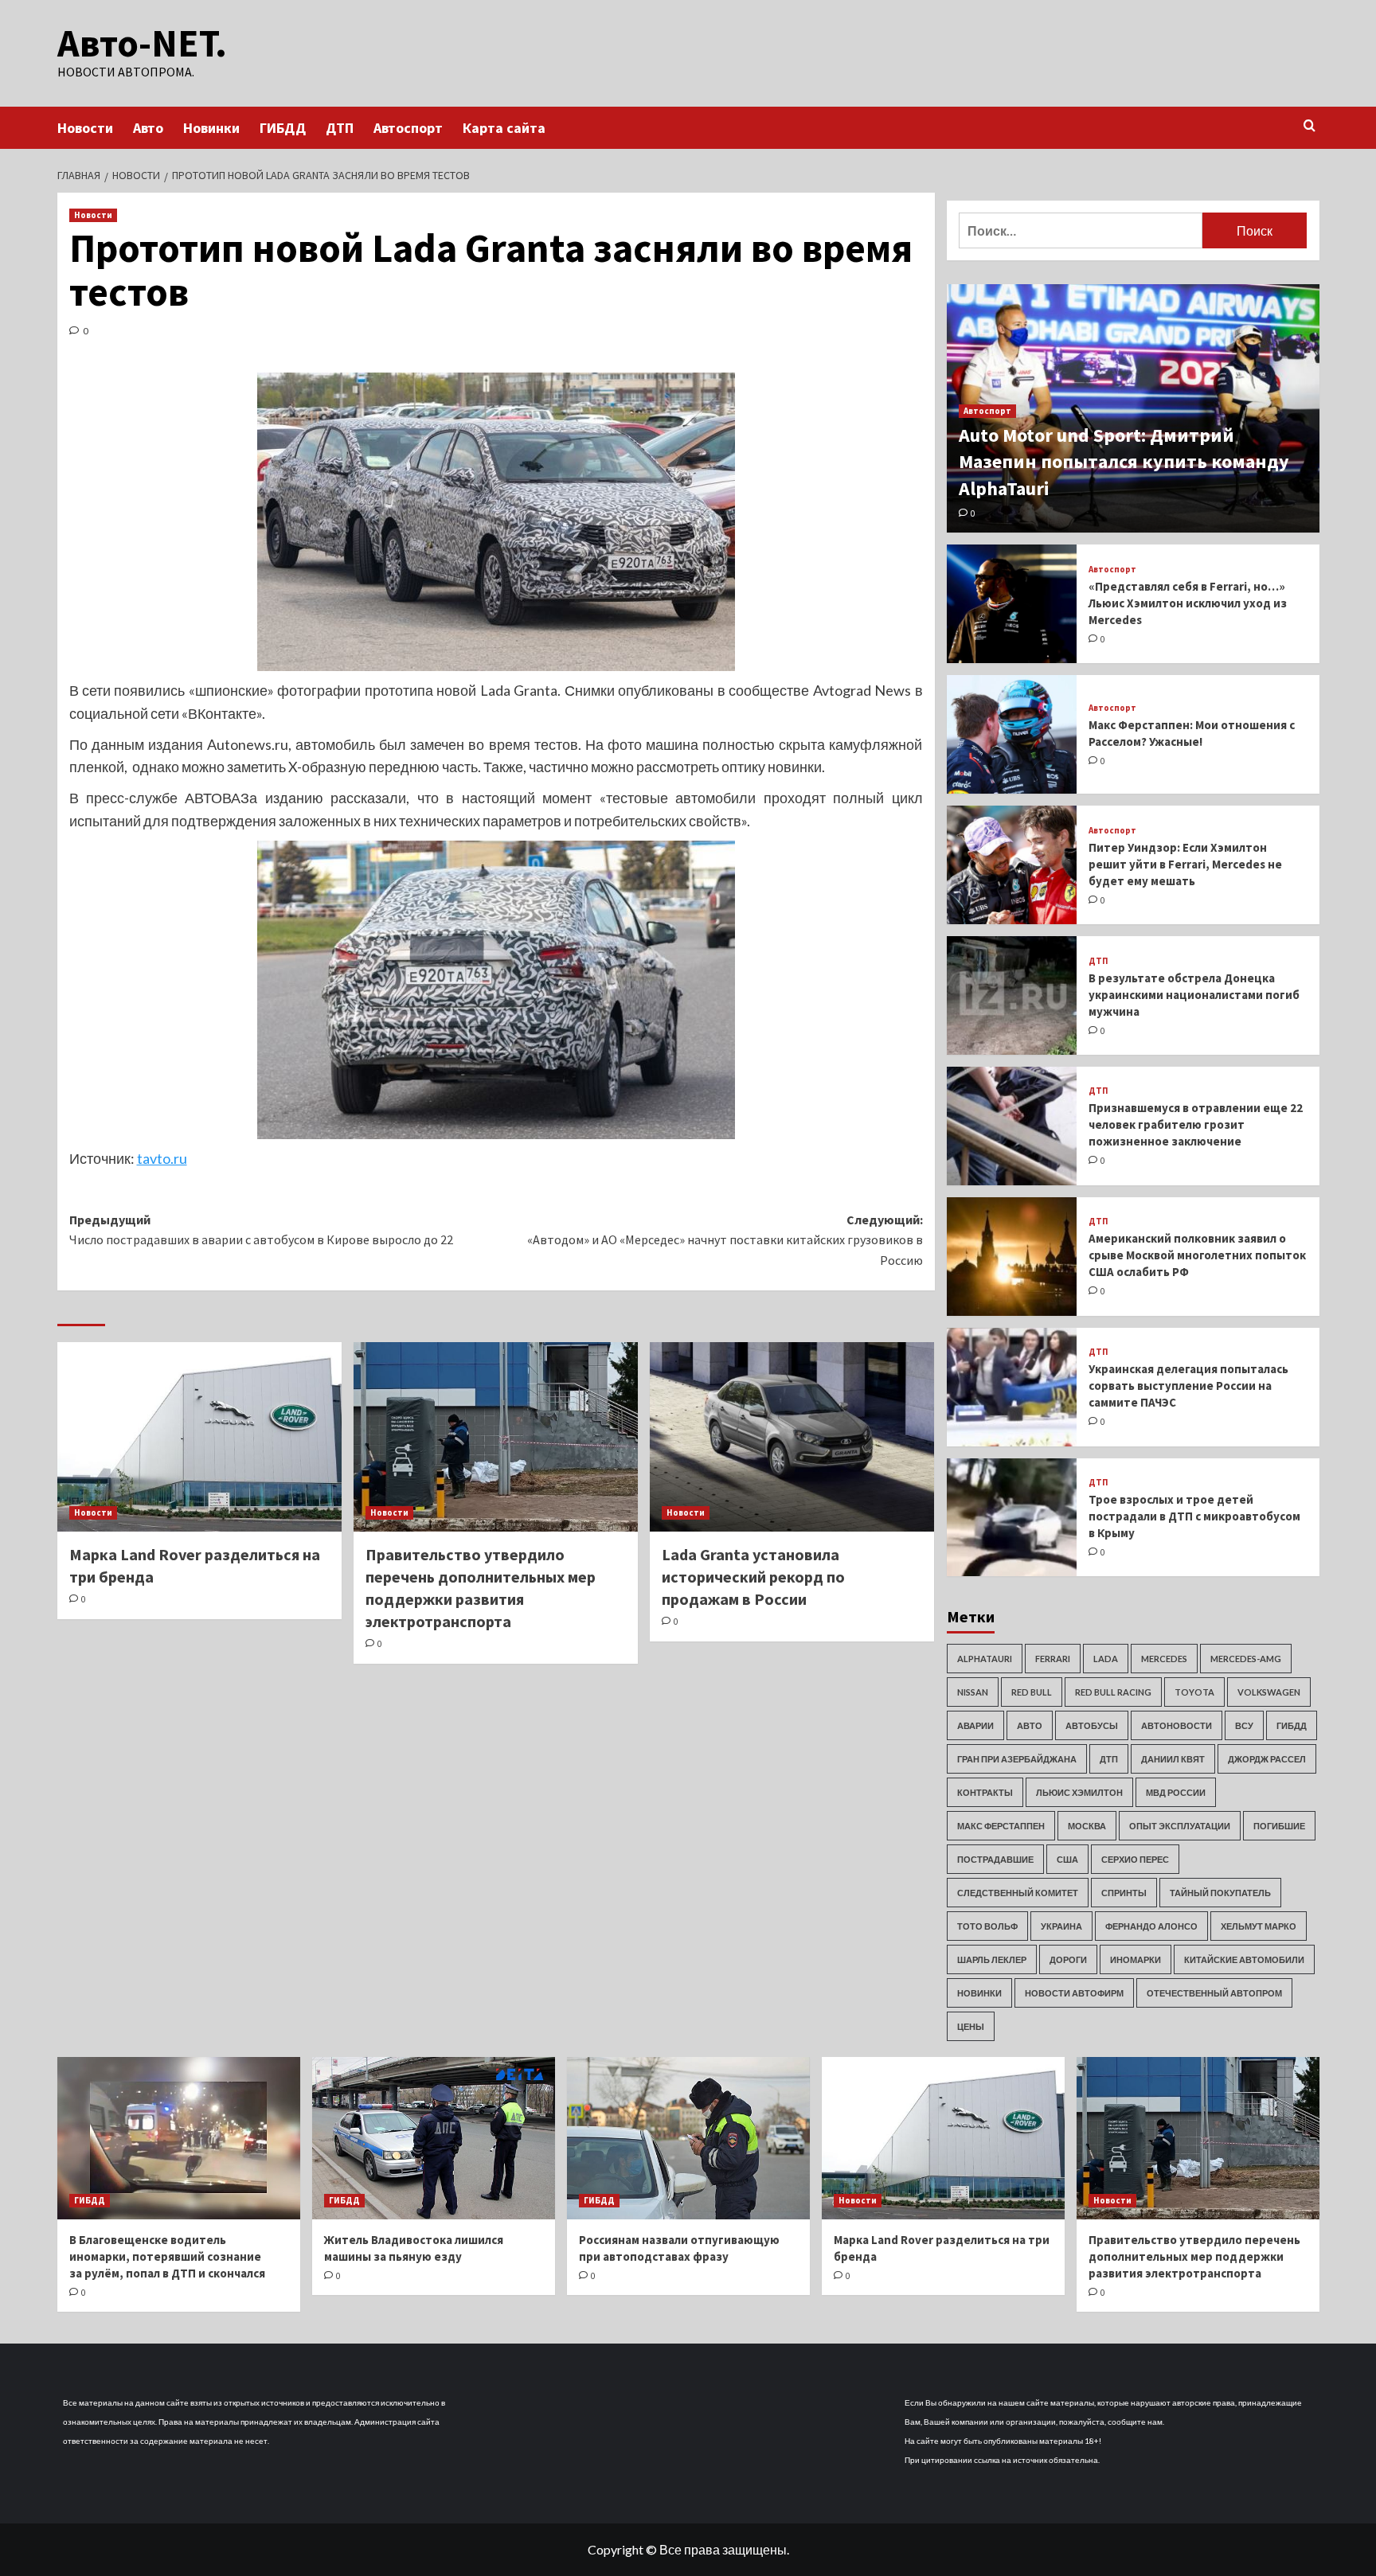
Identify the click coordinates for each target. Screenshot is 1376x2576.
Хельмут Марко (1259, 1926)
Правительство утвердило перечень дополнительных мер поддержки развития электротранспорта (1194, 2256)
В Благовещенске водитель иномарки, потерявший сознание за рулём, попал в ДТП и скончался (167, 2256)
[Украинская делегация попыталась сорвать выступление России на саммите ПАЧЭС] (1012, 1387)
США (1067, 1859)
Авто (148, 128)
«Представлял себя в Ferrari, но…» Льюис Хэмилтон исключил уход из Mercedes (1188, 603)
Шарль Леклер (992, 1959)
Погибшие (1279, 1826)
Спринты (1124, 1893)
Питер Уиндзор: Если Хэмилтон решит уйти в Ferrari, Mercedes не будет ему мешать (1185, 864)
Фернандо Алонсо (1151, 1926)
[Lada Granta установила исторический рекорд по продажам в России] (792, 1437)
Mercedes (1164, 1659)
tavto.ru (162, 1158)
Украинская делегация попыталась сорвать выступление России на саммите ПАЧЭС (1188, 1386)
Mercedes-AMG (1246, 1659)
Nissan (973, 1692)
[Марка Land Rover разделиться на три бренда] (199, 1437)
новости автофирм (1074, 1993)
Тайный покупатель (1220, 1893)
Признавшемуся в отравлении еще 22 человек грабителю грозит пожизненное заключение (1196, 1124)
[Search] (1310, 126)
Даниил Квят (1173, 1759)
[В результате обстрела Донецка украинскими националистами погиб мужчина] (1012, 995)
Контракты (985, 1792)
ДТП (340, 128)
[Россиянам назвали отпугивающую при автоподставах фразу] (688, 2138)
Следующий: (725, 1240)
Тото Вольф (987, 1926)
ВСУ (1244, 1725)
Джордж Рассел (1267, 1759)
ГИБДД (283, 128)
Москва (1087, 1826)
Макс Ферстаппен (1001, 1826)
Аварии (975, 1725)
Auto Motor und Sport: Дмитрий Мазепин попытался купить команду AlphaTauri (1124, 462)
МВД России (1176, 1792)
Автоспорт (408, 128)
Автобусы (1092, 1725)
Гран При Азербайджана (1017, 1759)
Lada (1106, 1659)
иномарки (1136, 1959)
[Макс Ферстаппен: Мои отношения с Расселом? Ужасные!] (1012, 734)
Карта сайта (504, 128)
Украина (1061, 1926)
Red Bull (1032, 1692)
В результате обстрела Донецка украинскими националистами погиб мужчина (1194, 995)
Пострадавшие (995, 1859)
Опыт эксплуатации (1180, 1826)
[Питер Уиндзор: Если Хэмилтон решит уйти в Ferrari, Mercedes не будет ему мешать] (1012, 865)
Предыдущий (261, 1230)
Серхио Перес (1135, 1859)
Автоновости (1177, 1725)
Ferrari (1053, 1659)
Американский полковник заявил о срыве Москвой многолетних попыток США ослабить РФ (1197, 1255)
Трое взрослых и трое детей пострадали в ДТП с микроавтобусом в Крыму (1194, 1516)
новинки (979, 1993)
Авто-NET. (142, 43)
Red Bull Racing (1113, 1692)
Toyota (1194, 1692)
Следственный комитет (1018, 1893)
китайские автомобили (1244, 1959)
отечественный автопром (1214, 1993)
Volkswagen (1269, 1692)
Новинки (211, 128)
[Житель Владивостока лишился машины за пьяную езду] (434, 2138)
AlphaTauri (985, 1659)
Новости (85, 128)
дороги (1068, 1959)
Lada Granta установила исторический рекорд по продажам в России (753, 1577)
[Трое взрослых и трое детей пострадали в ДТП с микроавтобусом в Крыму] (1012, 1518)
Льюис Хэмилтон (1079, 1792)
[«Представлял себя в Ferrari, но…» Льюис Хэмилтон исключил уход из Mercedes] (1012, 604)
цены (971, 2026)
